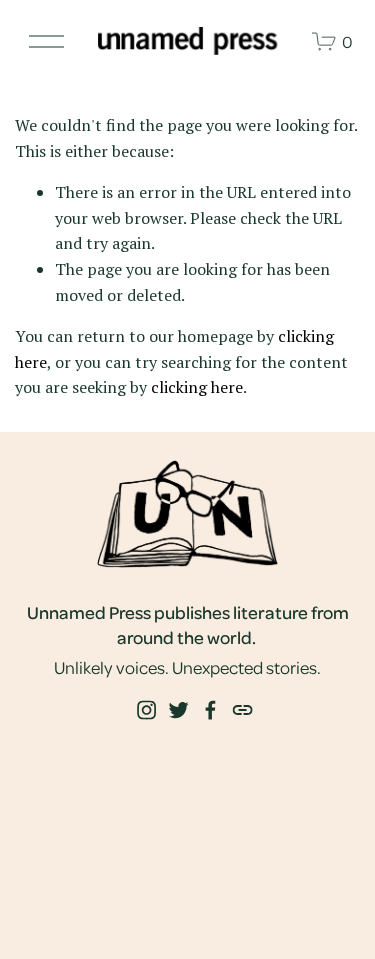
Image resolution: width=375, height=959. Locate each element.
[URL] (242, 710)
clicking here (197, 387)
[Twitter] (178, 710)
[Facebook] (210, 710)
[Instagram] (146, 710)
